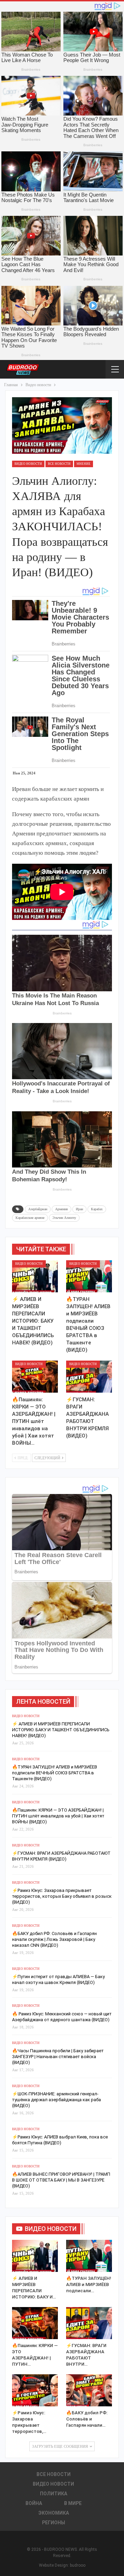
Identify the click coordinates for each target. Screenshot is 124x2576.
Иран (79, 1209)
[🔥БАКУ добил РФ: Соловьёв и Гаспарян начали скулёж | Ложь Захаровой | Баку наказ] (89, 2390)
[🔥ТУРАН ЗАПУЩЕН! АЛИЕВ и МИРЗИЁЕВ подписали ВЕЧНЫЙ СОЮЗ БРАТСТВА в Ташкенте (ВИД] (89, 1276)
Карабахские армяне (30, 1218)
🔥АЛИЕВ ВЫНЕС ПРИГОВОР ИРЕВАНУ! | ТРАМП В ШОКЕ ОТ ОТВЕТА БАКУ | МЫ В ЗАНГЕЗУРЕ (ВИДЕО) (61, 2180)
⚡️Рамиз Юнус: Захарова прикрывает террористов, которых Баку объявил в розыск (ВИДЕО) (62, 1896)
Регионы (54, 2523)
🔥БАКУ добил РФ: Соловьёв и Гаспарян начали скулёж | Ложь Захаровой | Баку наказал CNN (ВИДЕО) (54, 1939)
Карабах (97, 1209)
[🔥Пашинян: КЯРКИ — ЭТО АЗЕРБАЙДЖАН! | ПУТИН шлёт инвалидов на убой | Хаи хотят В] (35, 1377)
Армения (61, 1209)
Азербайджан (38, 1209)
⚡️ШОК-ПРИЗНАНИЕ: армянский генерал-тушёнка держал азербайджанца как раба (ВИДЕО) (56, 2100)
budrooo (78, 2565)
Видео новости (28, 464)
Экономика (54, 2513)
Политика (54, 2494)
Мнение (84, 464)
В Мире (73, 2503)
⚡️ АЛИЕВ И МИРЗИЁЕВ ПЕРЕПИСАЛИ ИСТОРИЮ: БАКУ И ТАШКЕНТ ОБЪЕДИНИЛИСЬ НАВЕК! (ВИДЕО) (61, 1730)
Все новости (59, 464)
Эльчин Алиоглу (64, 1218)
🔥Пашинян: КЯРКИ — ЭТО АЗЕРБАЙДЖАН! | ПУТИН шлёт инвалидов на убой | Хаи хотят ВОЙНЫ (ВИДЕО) (58, 1816)
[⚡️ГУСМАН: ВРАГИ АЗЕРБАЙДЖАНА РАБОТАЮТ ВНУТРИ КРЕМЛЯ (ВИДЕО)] (89, 1377)
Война (34, 2503)
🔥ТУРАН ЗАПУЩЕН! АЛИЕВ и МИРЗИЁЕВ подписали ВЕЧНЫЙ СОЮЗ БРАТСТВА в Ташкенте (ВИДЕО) (55, 1773)
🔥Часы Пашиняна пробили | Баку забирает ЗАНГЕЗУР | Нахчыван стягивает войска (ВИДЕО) (58, 2057)
